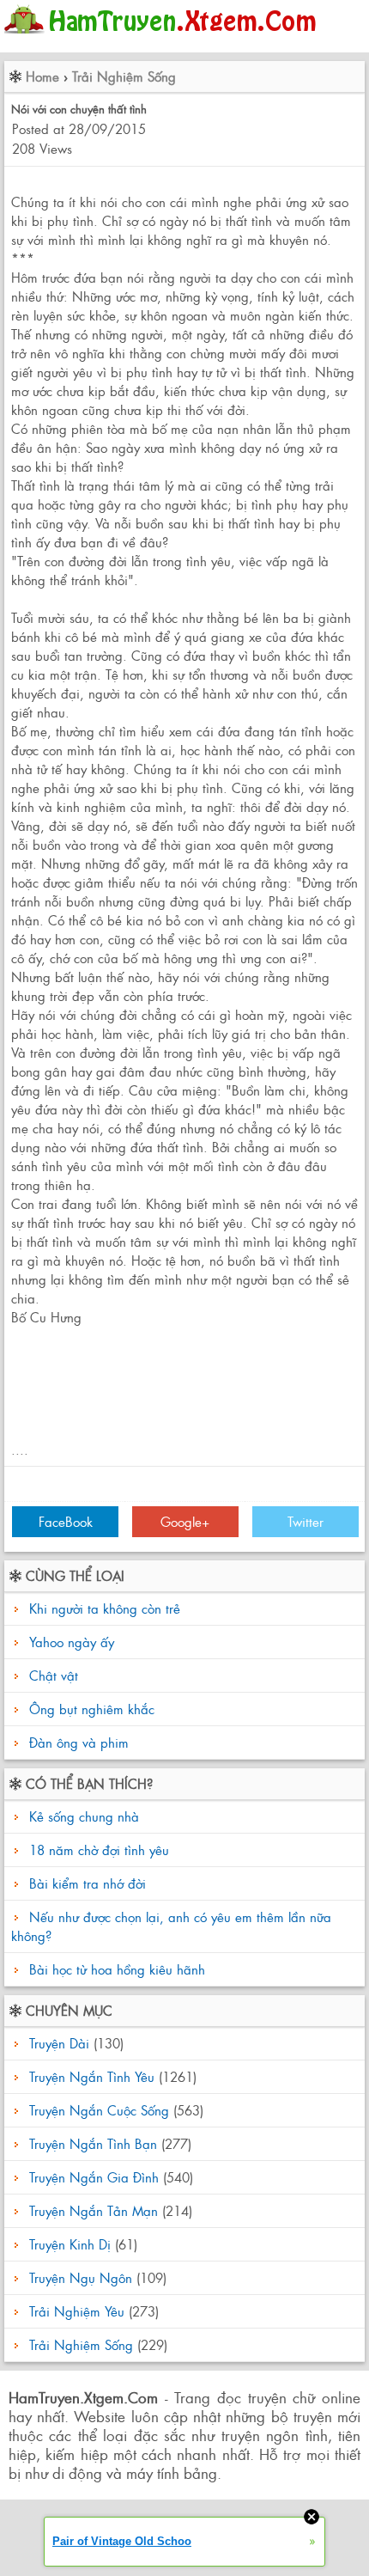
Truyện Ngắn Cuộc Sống (99, 2110)
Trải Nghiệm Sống (124, 76)
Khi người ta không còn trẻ (105, 1608)
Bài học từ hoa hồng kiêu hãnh (115, 1969)
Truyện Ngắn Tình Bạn (93, 2143)
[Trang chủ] (164, 38)
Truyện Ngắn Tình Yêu (92, 2076)
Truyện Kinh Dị (70, 2244)
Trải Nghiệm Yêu (77, 2311)
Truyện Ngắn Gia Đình (94, 2177)
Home (42, 76)
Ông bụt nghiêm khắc (92, 1709)
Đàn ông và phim (79, 1742)
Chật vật (54, 1675)
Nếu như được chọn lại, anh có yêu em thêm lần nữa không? (171, 1926)
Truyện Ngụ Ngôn (81, 2277)
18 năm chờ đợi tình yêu (97, 1850)
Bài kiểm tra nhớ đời (85, 1883)
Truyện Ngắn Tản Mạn (94, 2210)
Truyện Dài (59, 2043)
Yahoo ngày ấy (72, 1642)
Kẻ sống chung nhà (82, 1816)
